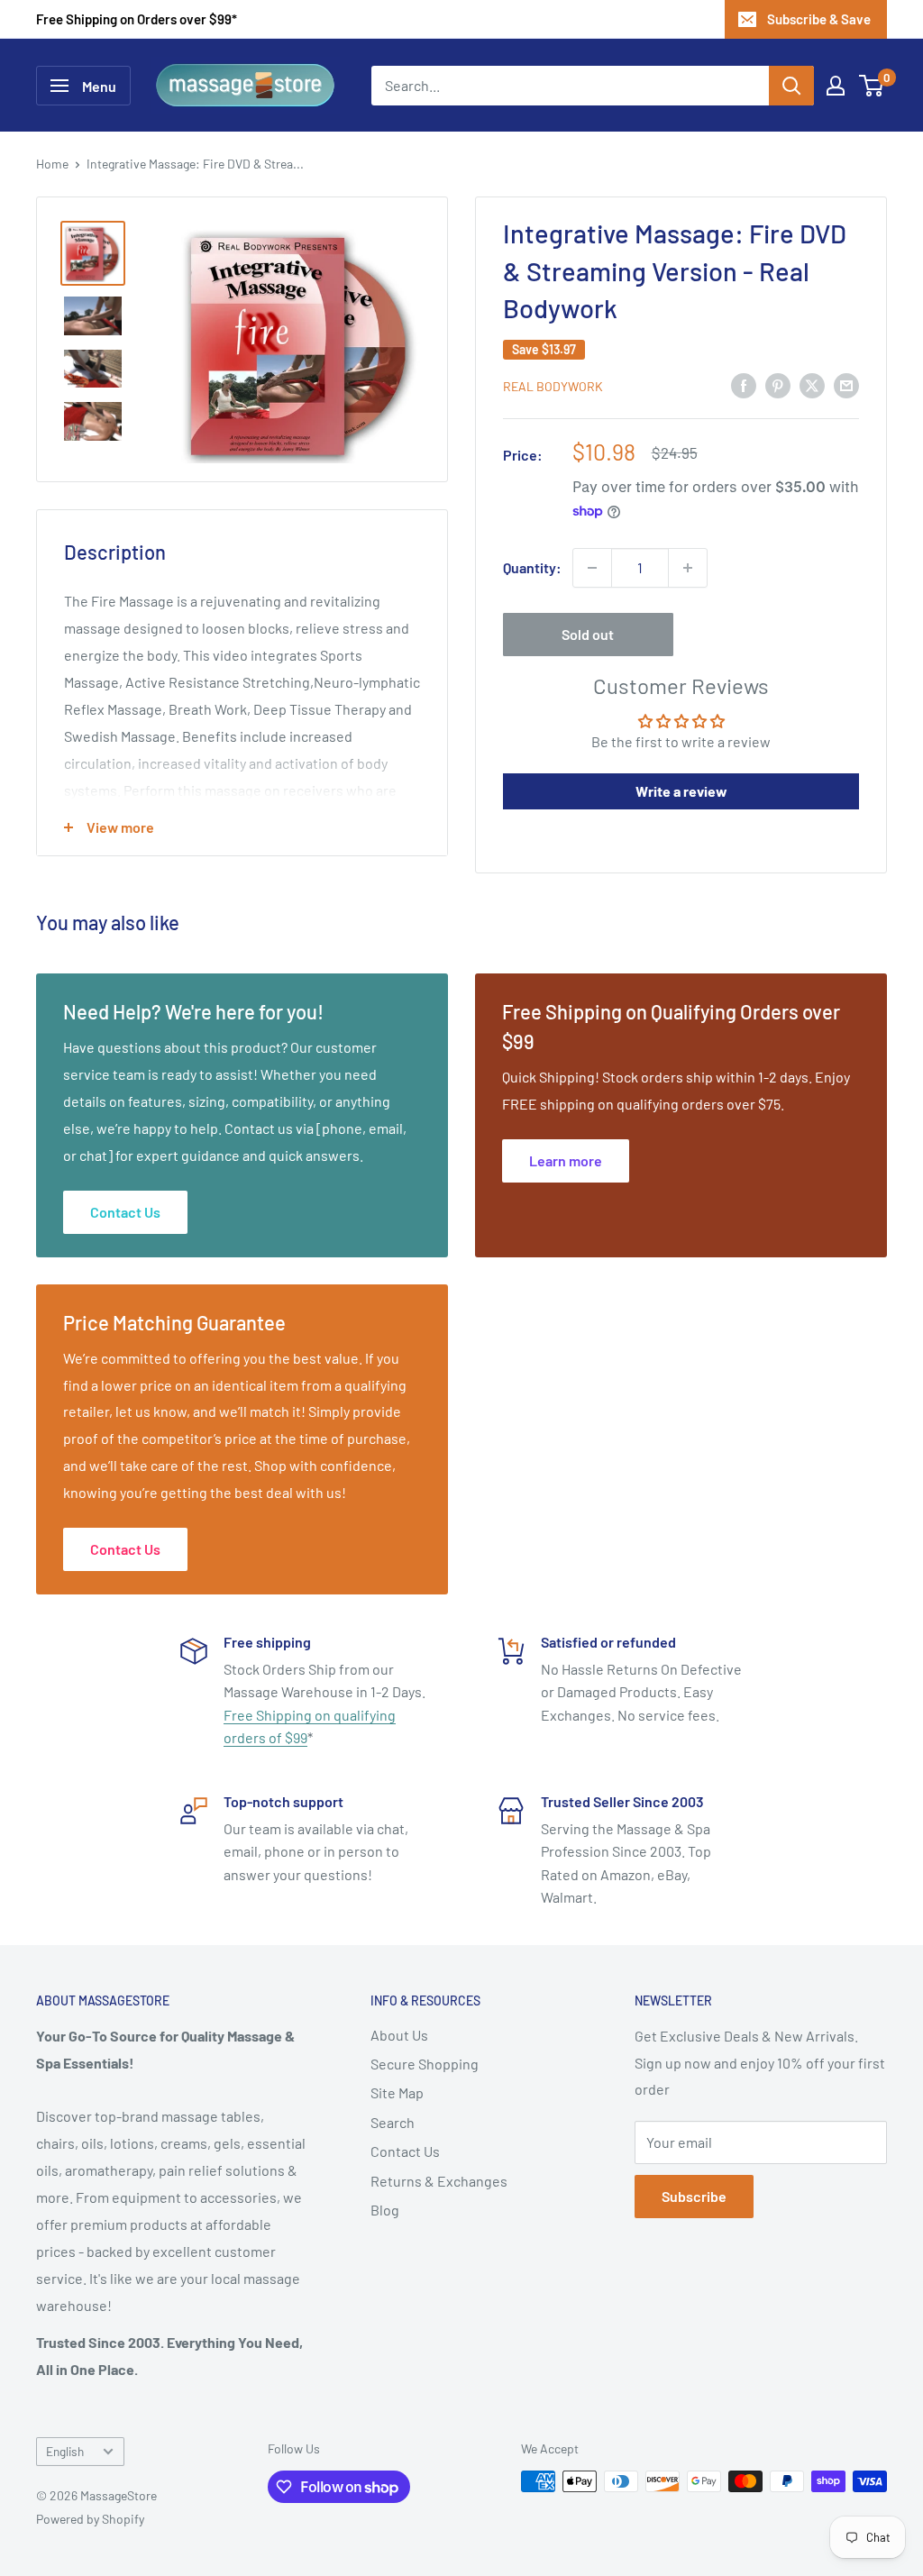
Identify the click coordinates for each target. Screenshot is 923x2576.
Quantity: (532, 567)
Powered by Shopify (90, 2519)
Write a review (681, 791)
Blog (385, 2210)
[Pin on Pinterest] (778, 384)
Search (393, 2122)
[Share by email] (846, 384)
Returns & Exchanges (439, 2181)
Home (52, 164)
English (65, 2451)
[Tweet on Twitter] (812, 384)
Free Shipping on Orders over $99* (137, 19)
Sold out (588, 634)
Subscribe (694, 2196)
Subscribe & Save (819, 19)
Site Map (397, 2092)
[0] (872, 86)
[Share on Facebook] (744, 384)
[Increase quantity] (688, 568)
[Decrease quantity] (592, 568)
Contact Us (405, 2151)
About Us (399, 2035)
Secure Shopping (425, 2064)
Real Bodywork (553, 386)
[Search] (791, 86)
